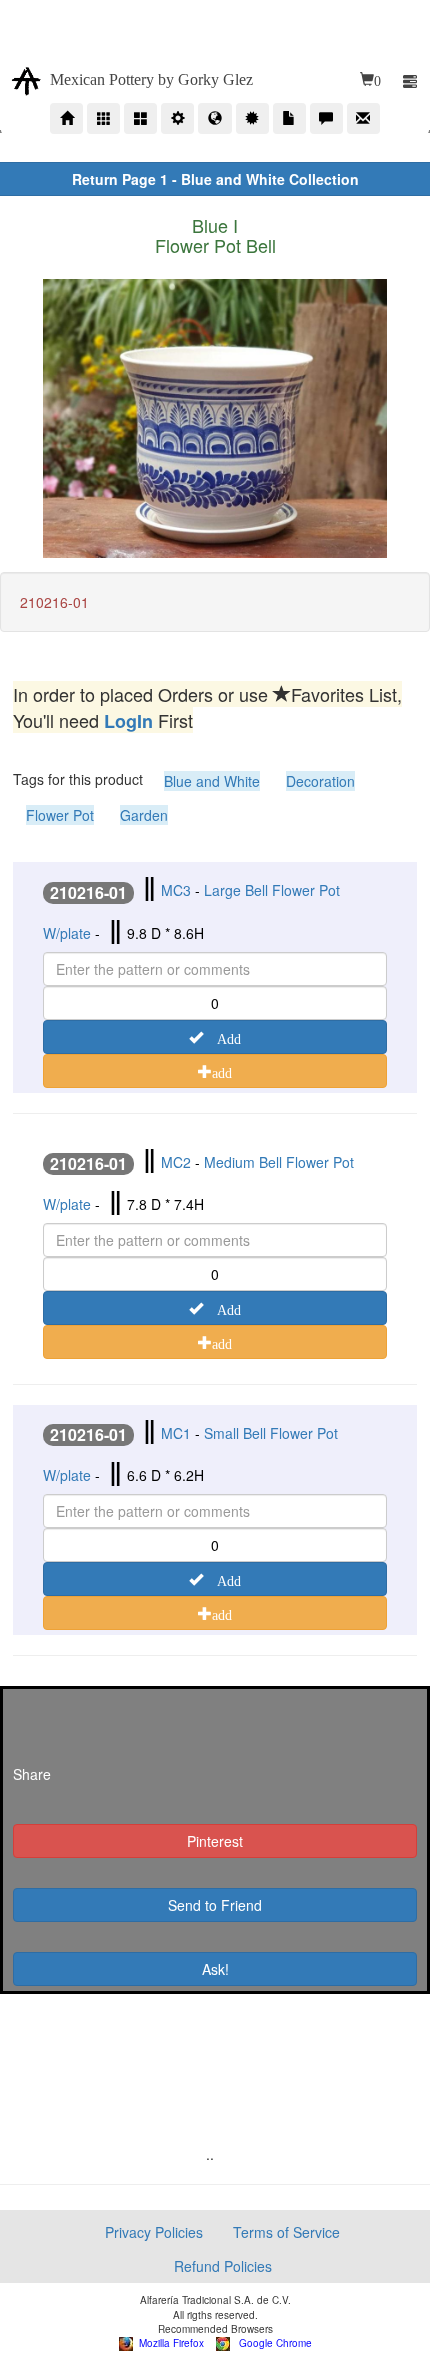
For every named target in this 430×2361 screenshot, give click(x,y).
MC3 (176, 890)
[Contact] (363, 118)
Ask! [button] (215, 1969)
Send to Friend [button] (215, 1905)
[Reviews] (326, 118)
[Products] (103, 118)
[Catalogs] (140, 118)
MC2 (176, 1162)
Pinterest (215, 1841)
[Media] (289, 118)
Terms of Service (286, 2232)
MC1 (176, 1433)
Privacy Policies (154, 2232)
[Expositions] (214, 118)
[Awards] (252, 118)
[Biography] (177, 118)
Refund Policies (223, 2266)
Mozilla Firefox (168, 2343)
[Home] (66, 118)
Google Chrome (271, 2343)
